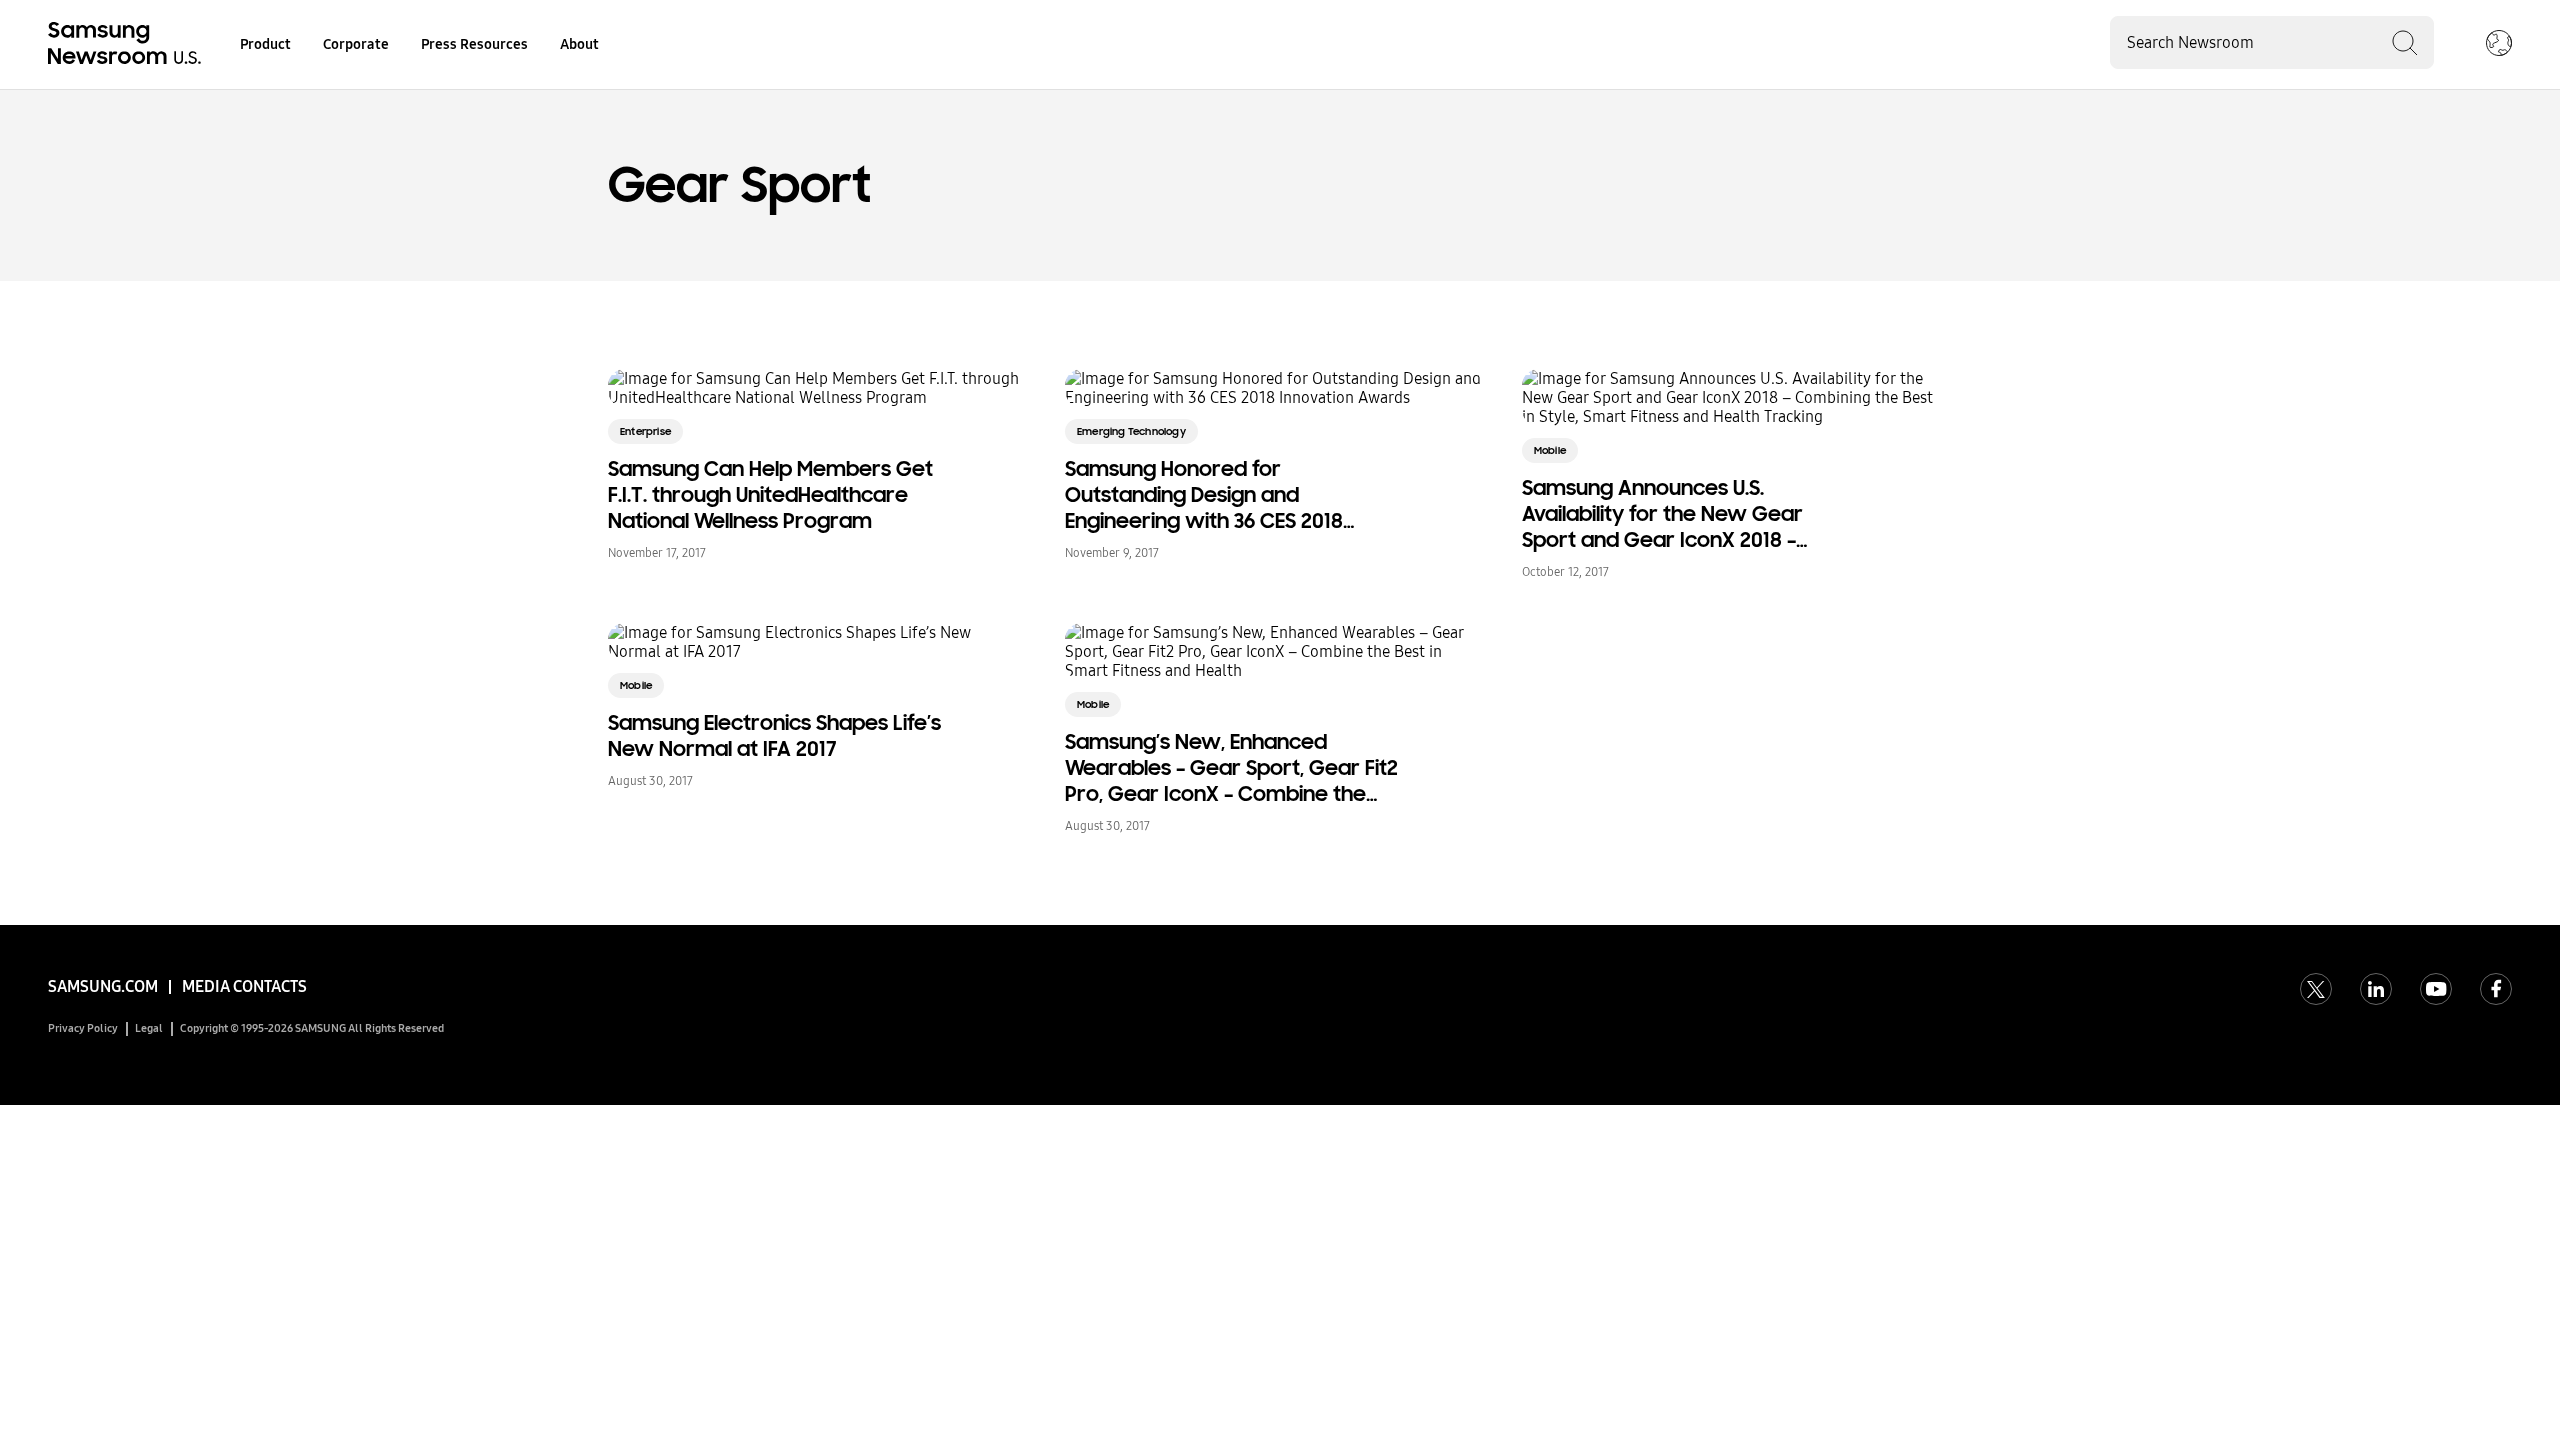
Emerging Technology (1131, 431)
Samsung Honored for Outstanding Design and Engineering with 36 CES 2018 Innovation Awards (1204, 495)
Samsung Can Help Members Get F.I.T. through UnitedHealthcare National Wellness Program (770, 495)
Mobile (1550, 450)
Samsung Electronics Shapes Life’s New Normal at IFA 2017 (774, 736)
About (579, 44)
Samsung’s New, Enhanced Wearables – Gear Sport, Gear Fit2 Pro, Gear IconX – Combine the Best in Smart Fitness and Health (1231, 768)
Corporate (356, 44)
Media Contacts (244, 986)
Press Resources (474, 44)
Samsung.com (103, 986)
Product (265, 44)
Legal (149, 1028)
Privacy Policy (83, 1028)
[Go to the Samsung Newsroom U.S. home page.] (128, 45)
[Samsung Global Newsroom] (2499, 45)
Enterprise (645, 431)
